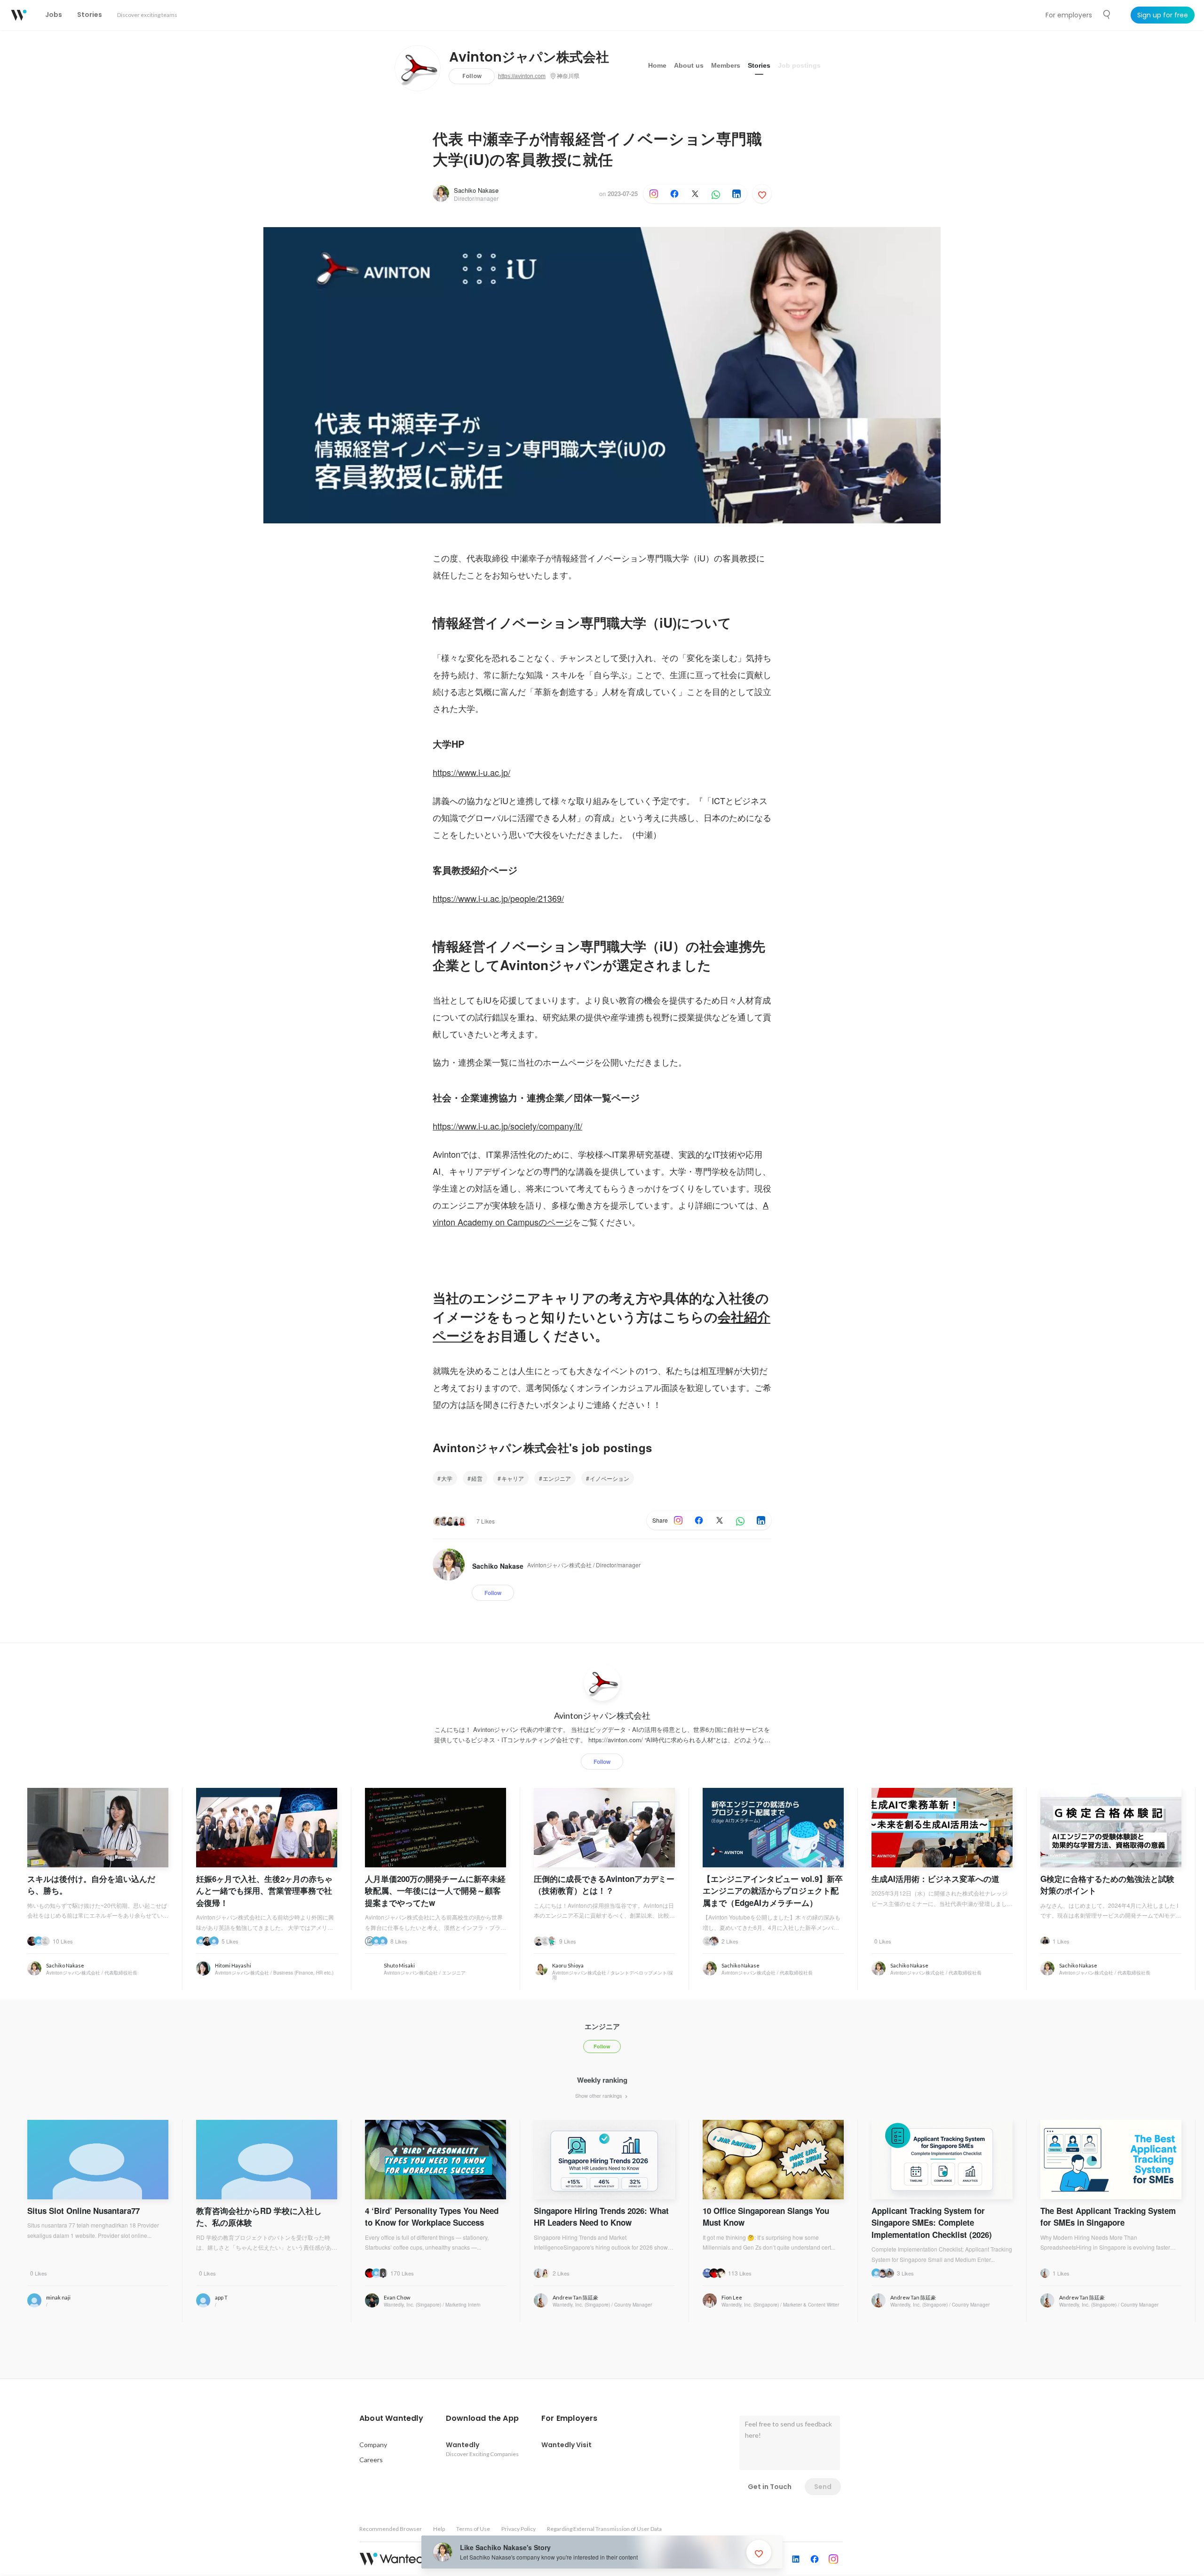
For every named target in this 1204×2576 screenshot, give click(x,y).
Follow (472, 76)
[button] (391, 2418)
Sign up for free (1163, 15)
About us (689, 65)
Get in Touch (770, 2487)
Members (726, 65)
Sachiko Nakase (476, 190)
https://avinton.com (522, 76)
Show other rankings (599, 2095)
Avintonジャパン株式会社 (529, 57)
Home (657, 65)
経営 (477, 1478)
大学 (447, 1478)
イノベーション (610, 1478)
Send (823, 2487)
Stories (759, 65)
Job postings (799, 65)
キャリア (513, 1478)
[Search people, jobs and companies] (1107, 15)
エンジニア (557, 1478)
